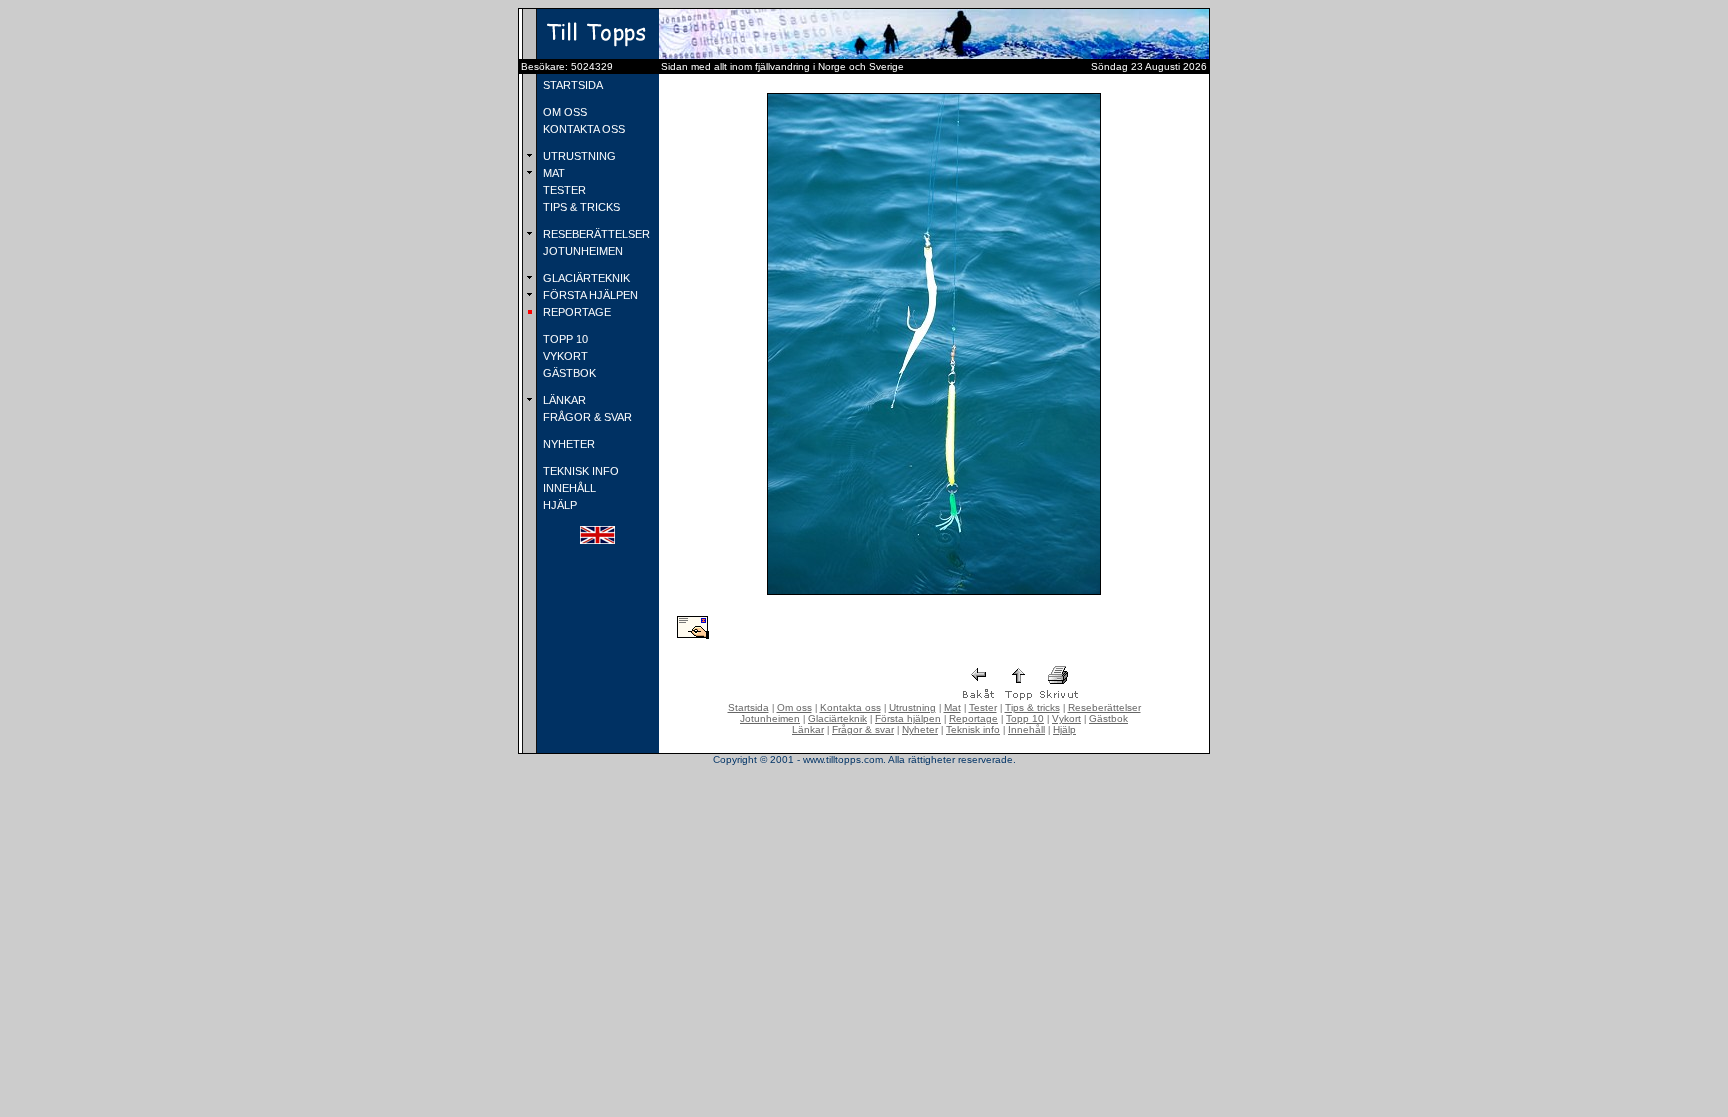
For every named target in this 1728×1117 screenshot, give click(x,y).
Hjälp (1064, 729)
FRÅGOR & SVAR (586, 417)
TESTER (563, 190)
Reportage (973, 718)
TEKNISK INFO (579, 471)
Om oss (794, 707)
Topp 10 (1025, 718)
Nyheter (920, 729)
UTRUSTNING (578, 156)
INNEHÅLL (568, 488)
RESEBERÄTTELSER (595, 234)
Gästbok (1108, 718)
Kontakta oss (850, 707)
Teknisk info (973, 729)
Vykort (1066, 718)
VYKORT (564, 356)
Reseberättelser (1104, 707)
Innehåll (1026, 729)
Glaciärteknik (837, 718)
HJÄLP (558, 505)
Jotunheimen (770, 718)
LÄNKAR (563, 400)
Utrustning (912, 707)
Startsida (748, 707)
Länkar (808, 729)
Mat (952, 707)
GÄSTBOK (568, 373)
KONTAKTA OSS (582, 129)
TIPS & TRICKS (580, 207)
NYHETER (567, 444)
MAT (552, 173)
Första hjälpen (908, 718)
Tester (983, 707)
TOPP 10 (564, 339)
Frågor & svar (863, 729)
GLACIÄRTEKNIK (585, 278)
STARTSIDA (571, 85)
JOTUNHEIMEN (581, 251)
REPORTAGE (575, 312)
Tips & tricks (1032, 707)
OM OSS (563, 112)
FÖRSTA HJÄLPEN (589, 295)
